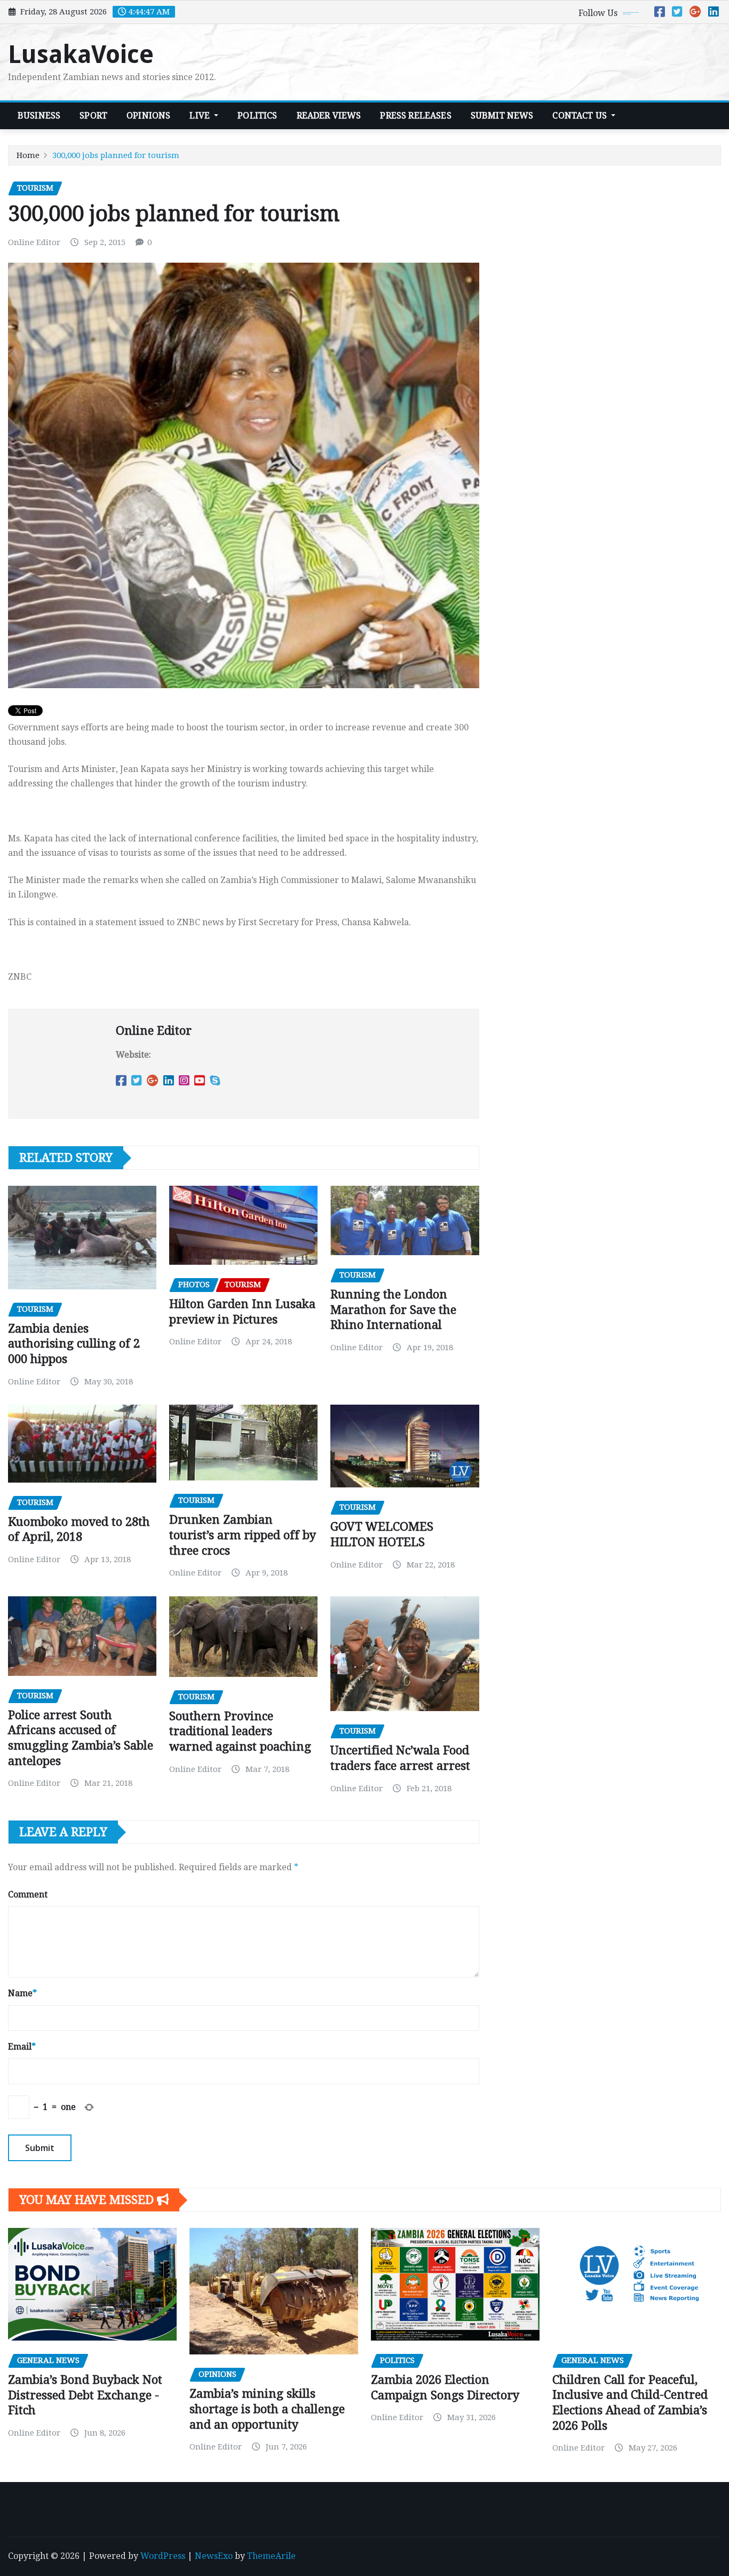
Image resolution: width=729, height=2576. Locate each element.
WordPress (163, 2556)
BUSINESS (39, 116)
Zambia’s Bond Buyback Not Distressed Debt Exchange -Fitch (85, 2395)
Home (28, 155)
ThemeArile (271, 2556)
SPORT (93, 116)
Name (22, 1993)
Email (22, 2047)
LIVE (201, 116)
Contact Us (581, 116)
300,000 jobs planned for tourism (116, 155)
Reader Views (329, 116)
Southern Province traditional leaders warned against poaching (240, 1731)
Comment (28, 1894)
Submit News (502, 116)
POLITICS (257, 116)
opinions (148, 116)
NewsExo (214, 2556)
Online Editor (34, 242)
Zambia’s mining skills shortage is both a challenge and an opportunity (267, 2409)
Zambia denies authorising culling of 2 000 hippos (74, 1344)
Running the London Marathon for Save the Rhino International (393, 1310)
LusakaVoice (81, 54)
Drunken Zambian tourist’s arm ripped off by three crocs (243, 1535)
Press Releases (415, 116)
